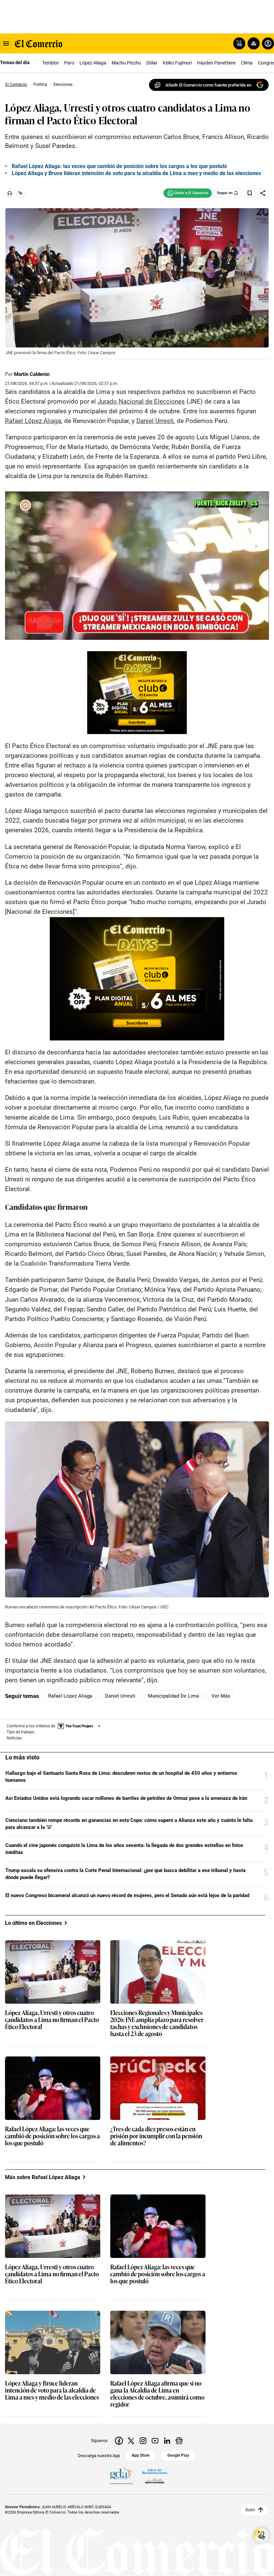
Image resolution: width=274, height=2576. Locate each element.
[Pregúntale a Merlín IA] (261, 2535)
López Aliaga (93, 63)
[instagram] (143, 2441)
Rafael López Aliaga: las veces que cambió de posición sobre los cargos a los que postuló (119, 166)
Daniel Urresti (120, 1696)
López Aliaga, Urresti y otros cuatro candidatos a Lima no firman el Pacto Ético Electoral (52, 2020)
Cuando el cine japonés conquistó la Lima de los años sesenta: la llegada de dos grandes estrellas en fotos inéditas (124, 1849)
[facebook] (119, 2441)
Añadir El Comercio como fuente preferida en (208, 85)
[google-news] (179, 2441)
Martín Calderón (32, 374)
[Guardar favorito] (250, 193)
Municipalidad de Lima (173, 1696)
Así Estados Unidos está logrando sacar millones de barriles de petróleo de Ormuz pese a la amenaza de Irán (126, 1798)
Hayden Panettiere (216, 63)
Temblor (50, 63)
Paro (69, 63)
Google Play (178, 2455)
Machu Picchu (126, 63)
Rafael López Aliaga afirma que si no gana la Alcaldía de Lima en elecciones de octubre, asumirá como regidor (157, 2394)
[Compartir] (263, 193)
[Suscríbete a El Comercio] (252, 43)
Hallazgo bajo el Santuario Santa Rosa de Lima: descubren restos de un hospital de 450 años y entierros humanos (121, 1777)
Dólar (152, 63)
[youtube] (155, 2441)
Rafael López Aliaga (70, 1696)
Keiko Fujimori (177, 63)
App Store (141, 2455)
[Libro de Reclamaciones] (155, 2476)
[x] (131, 2441)
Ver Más (221, 1696)
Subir (250, 2510)
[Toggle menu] (6, 43)
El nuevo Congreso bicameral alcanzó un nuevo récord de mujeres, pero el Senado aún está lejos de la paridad (127, 1895)
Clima (247, 63)
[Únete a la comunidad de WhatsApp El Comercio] (188, 193)
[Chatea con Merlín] (239, 43)
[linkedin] (167, 2441)
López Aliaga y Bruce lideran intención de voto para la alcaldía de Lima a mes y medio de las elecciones (136, 173)
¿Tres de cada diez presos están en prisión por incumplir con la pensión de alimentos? (156, 2136)
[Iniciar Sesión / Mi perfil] (268, 43)
